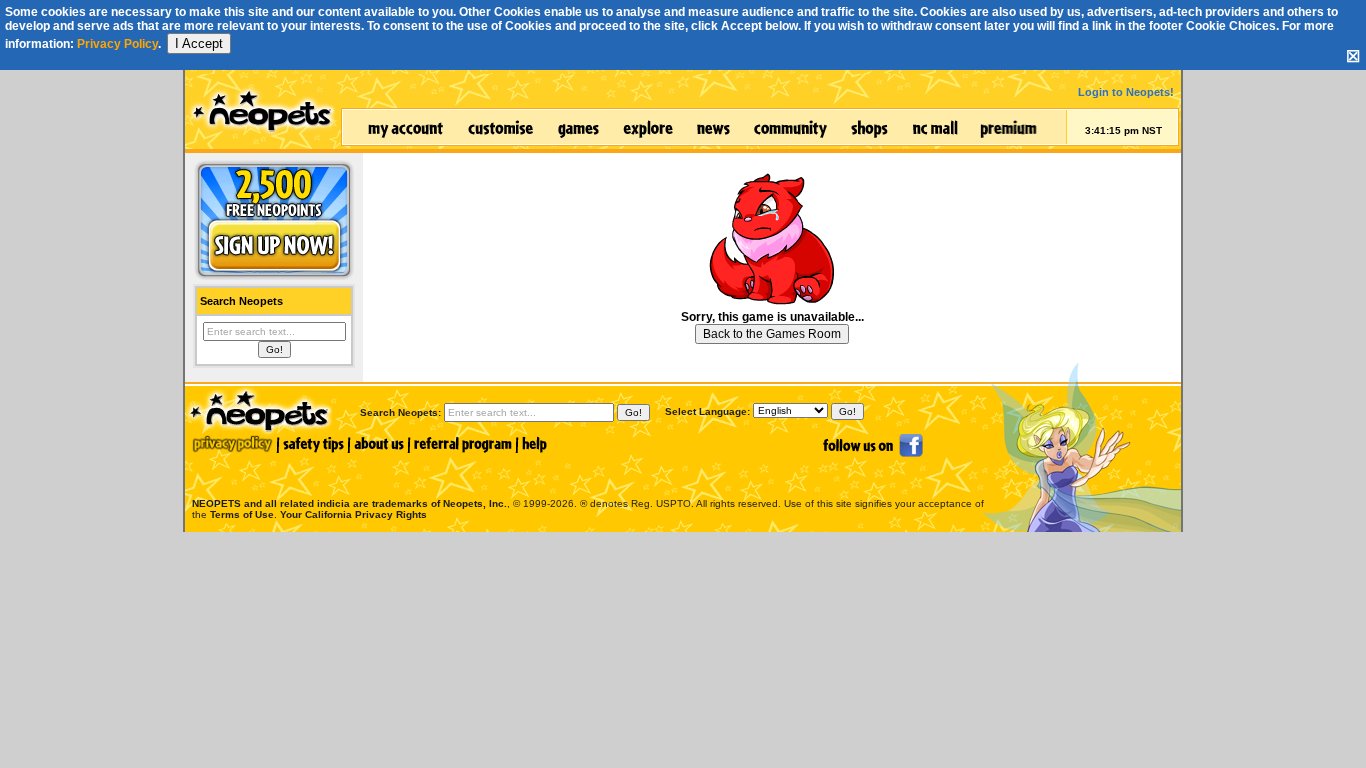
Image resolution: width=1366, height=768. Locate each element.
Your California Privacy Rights (353, 514)
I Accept (199, 43)
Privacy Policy (117, 44)
